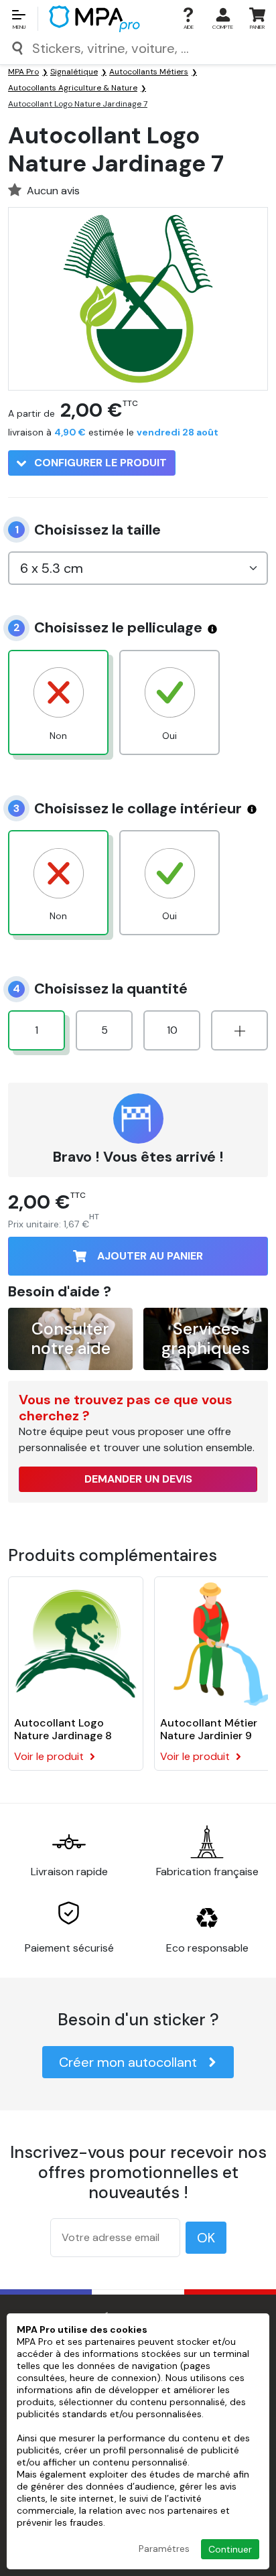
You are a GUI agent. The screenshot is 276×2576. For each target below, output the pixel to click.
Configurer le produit (99, 463)
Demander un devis (138, 1479)
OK (206, 2238)
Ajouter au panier (150, 1256)
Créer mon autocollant (128, 2062)
